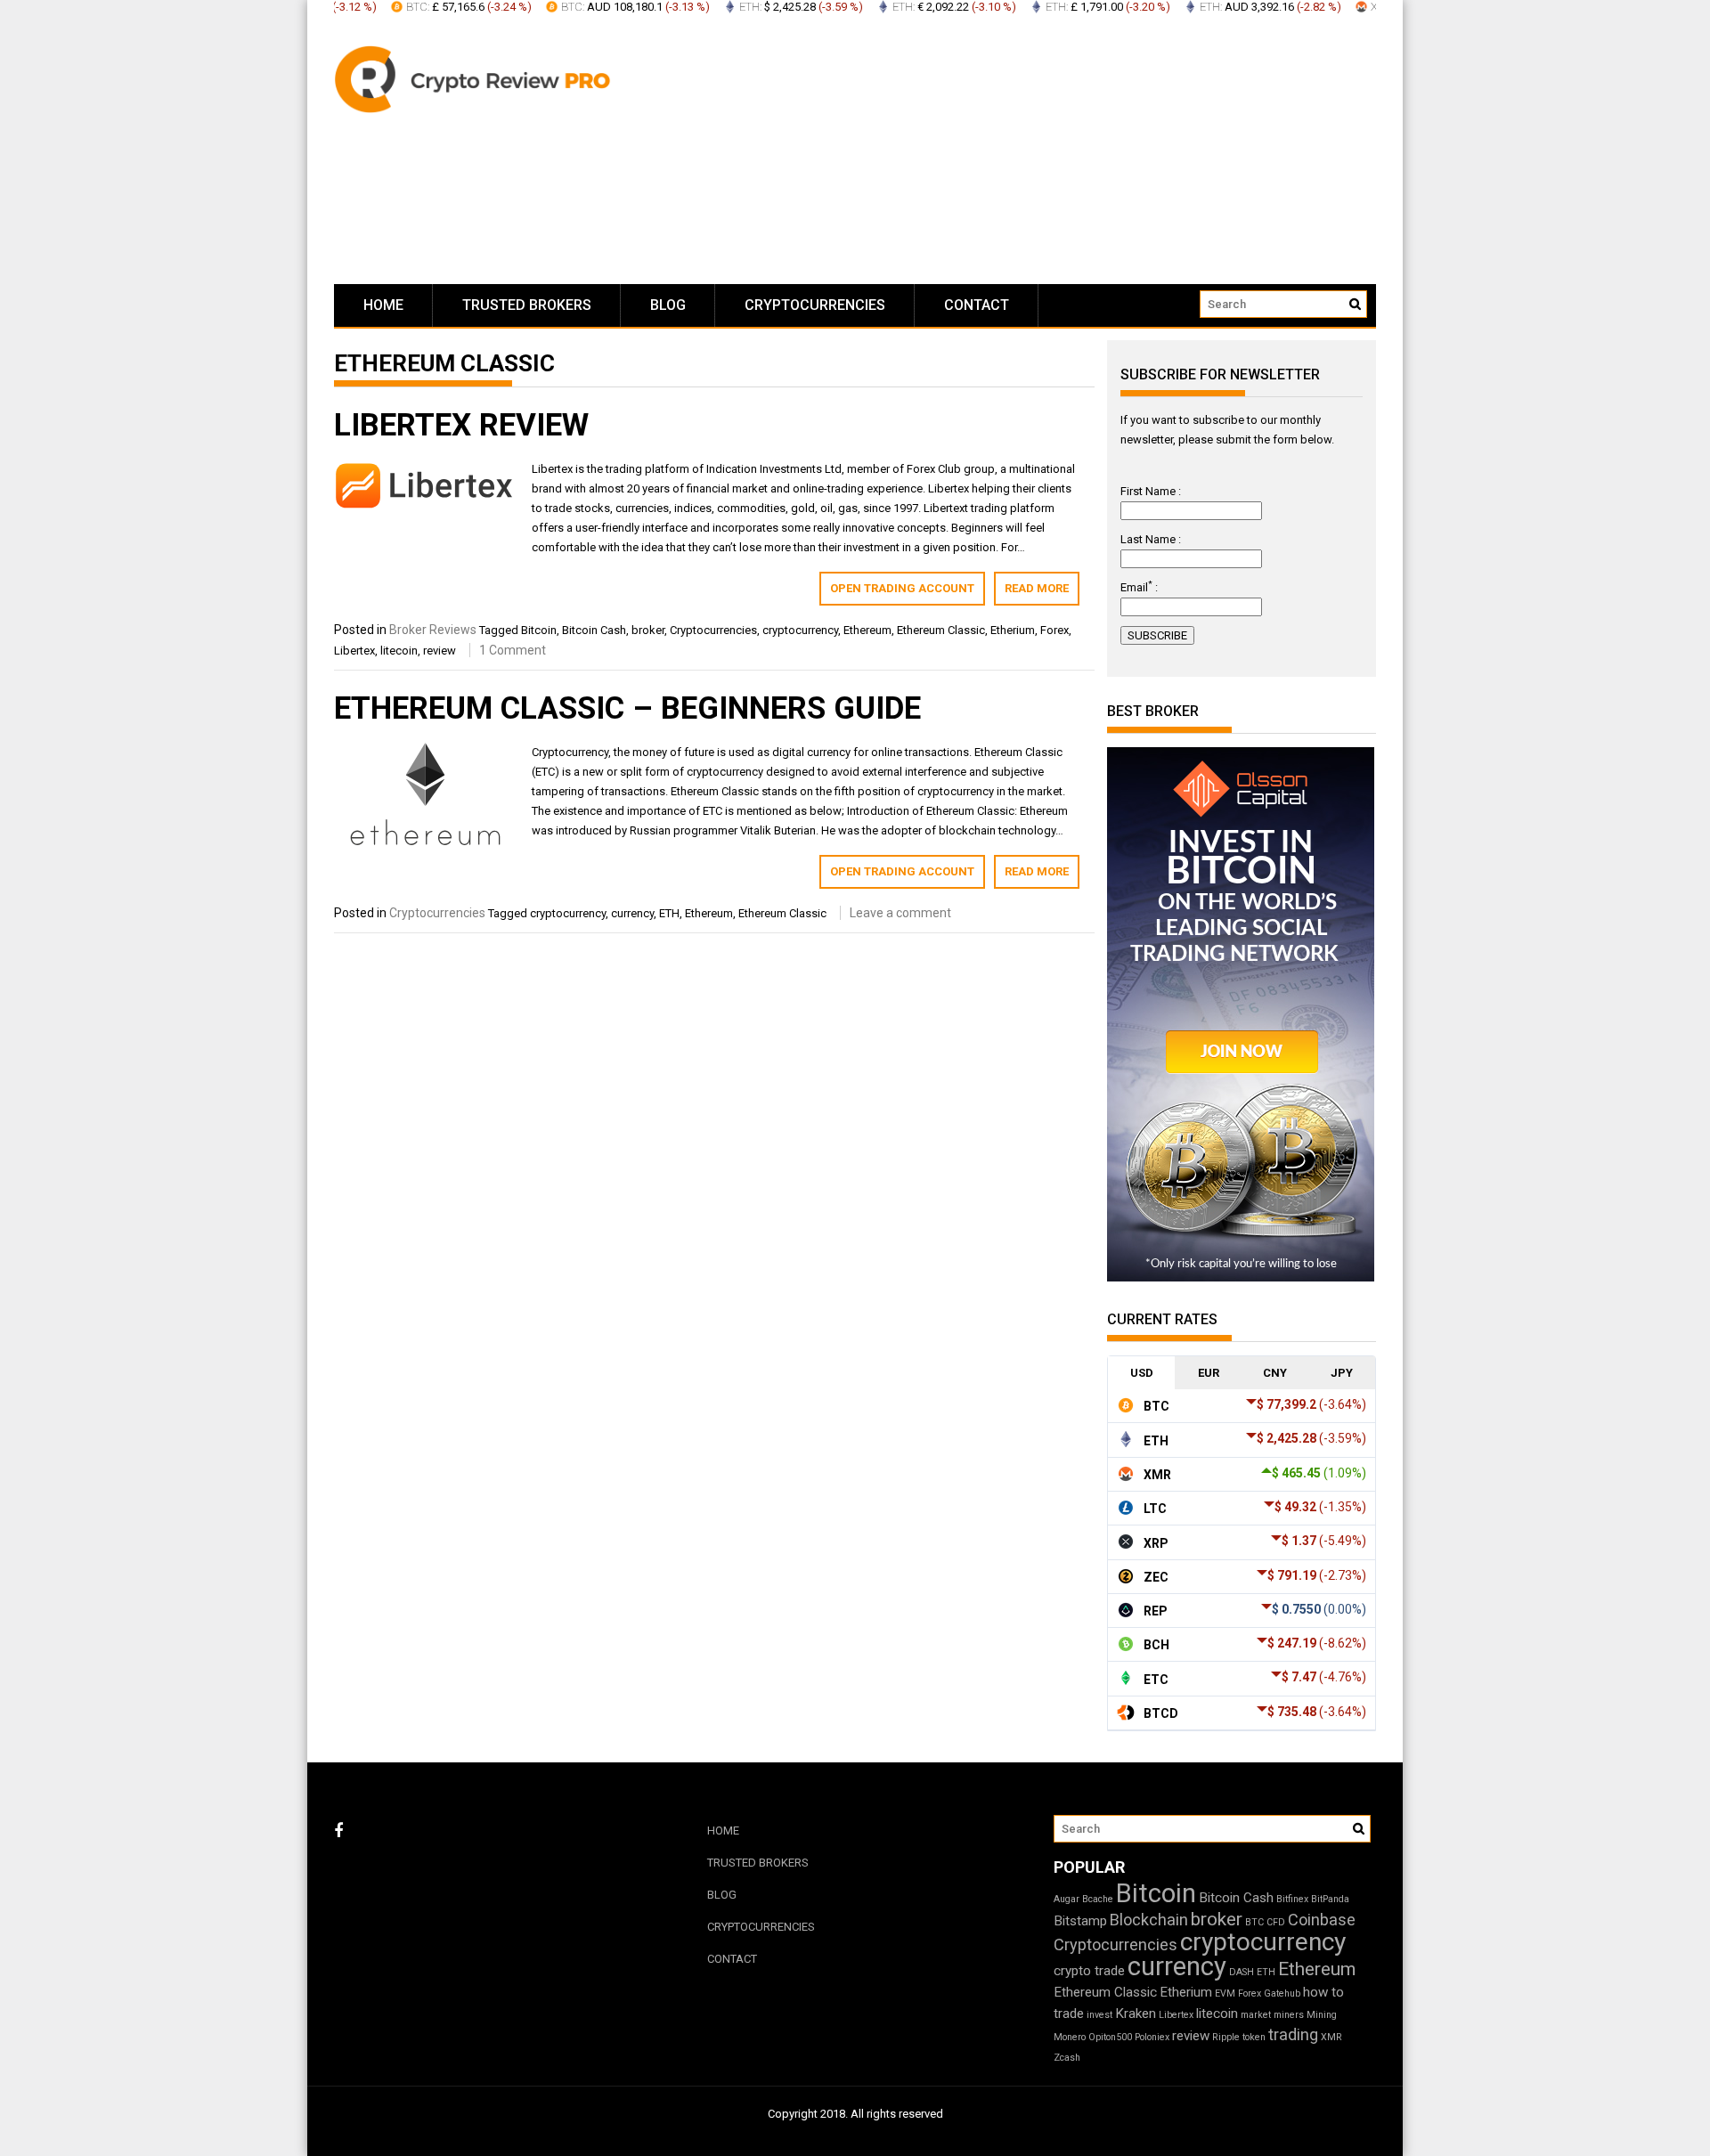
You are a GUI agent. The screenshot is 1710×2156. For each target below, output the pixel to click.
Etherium (1013, 630)
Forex (1054, 630)
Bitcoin (539, 630)
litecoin (399, 651)
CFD (1276, 1922)
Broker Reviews (433, 630)
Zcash (1067, 2058)
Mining (1322, 2015)
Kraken (1136, 2014)
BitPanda (1330, 1899)
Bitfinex (1292, 1899)
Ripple (1226, 2037)
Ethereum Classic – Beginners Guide (627, 708)
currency (632, 913)
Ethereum (867, 630)
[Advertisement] (1024, 151)
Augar (1067, 1899)
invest (1099, 2015)
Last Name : (1151, 539)
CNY (1275, 1373)
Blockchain (1149, 1920)
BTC (1254, 1922)
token (1254, 2037)
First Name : (1151, 491)
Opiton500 (1110, 2037)
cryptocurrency (800, 630)
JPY (1342, 1373)
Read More (1037, 588)
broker (648, 630)
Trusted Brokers (527, 305)
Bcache (1098, 1899)
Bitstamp (1080, 1921)
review (440, 651)
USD (1142, 1373)
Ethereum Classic (941, 630)
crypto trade (1089, 1971)
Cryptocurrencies (815, 305)
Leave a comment (900, 913)
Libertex (354, 651)
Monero (1070, 2037)
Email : (1139, 587)
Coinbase (1322, 1920)
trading (1293, 2034)
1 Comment (513, 650)
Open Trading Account (902, 588)
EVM (1225, 1993)
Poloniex (1152, 2037)
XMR (1331, 2037)
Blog (668, 305)
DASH (1242, 1972)
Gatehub (1282, 1993)
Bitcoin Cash (594, 630)
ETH (669, 913)
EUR (1209, 1373)
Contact (977, 305)
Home (383, 305)
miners (1289, 2015)
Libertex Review (461, 425)
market (1256, 2015)
